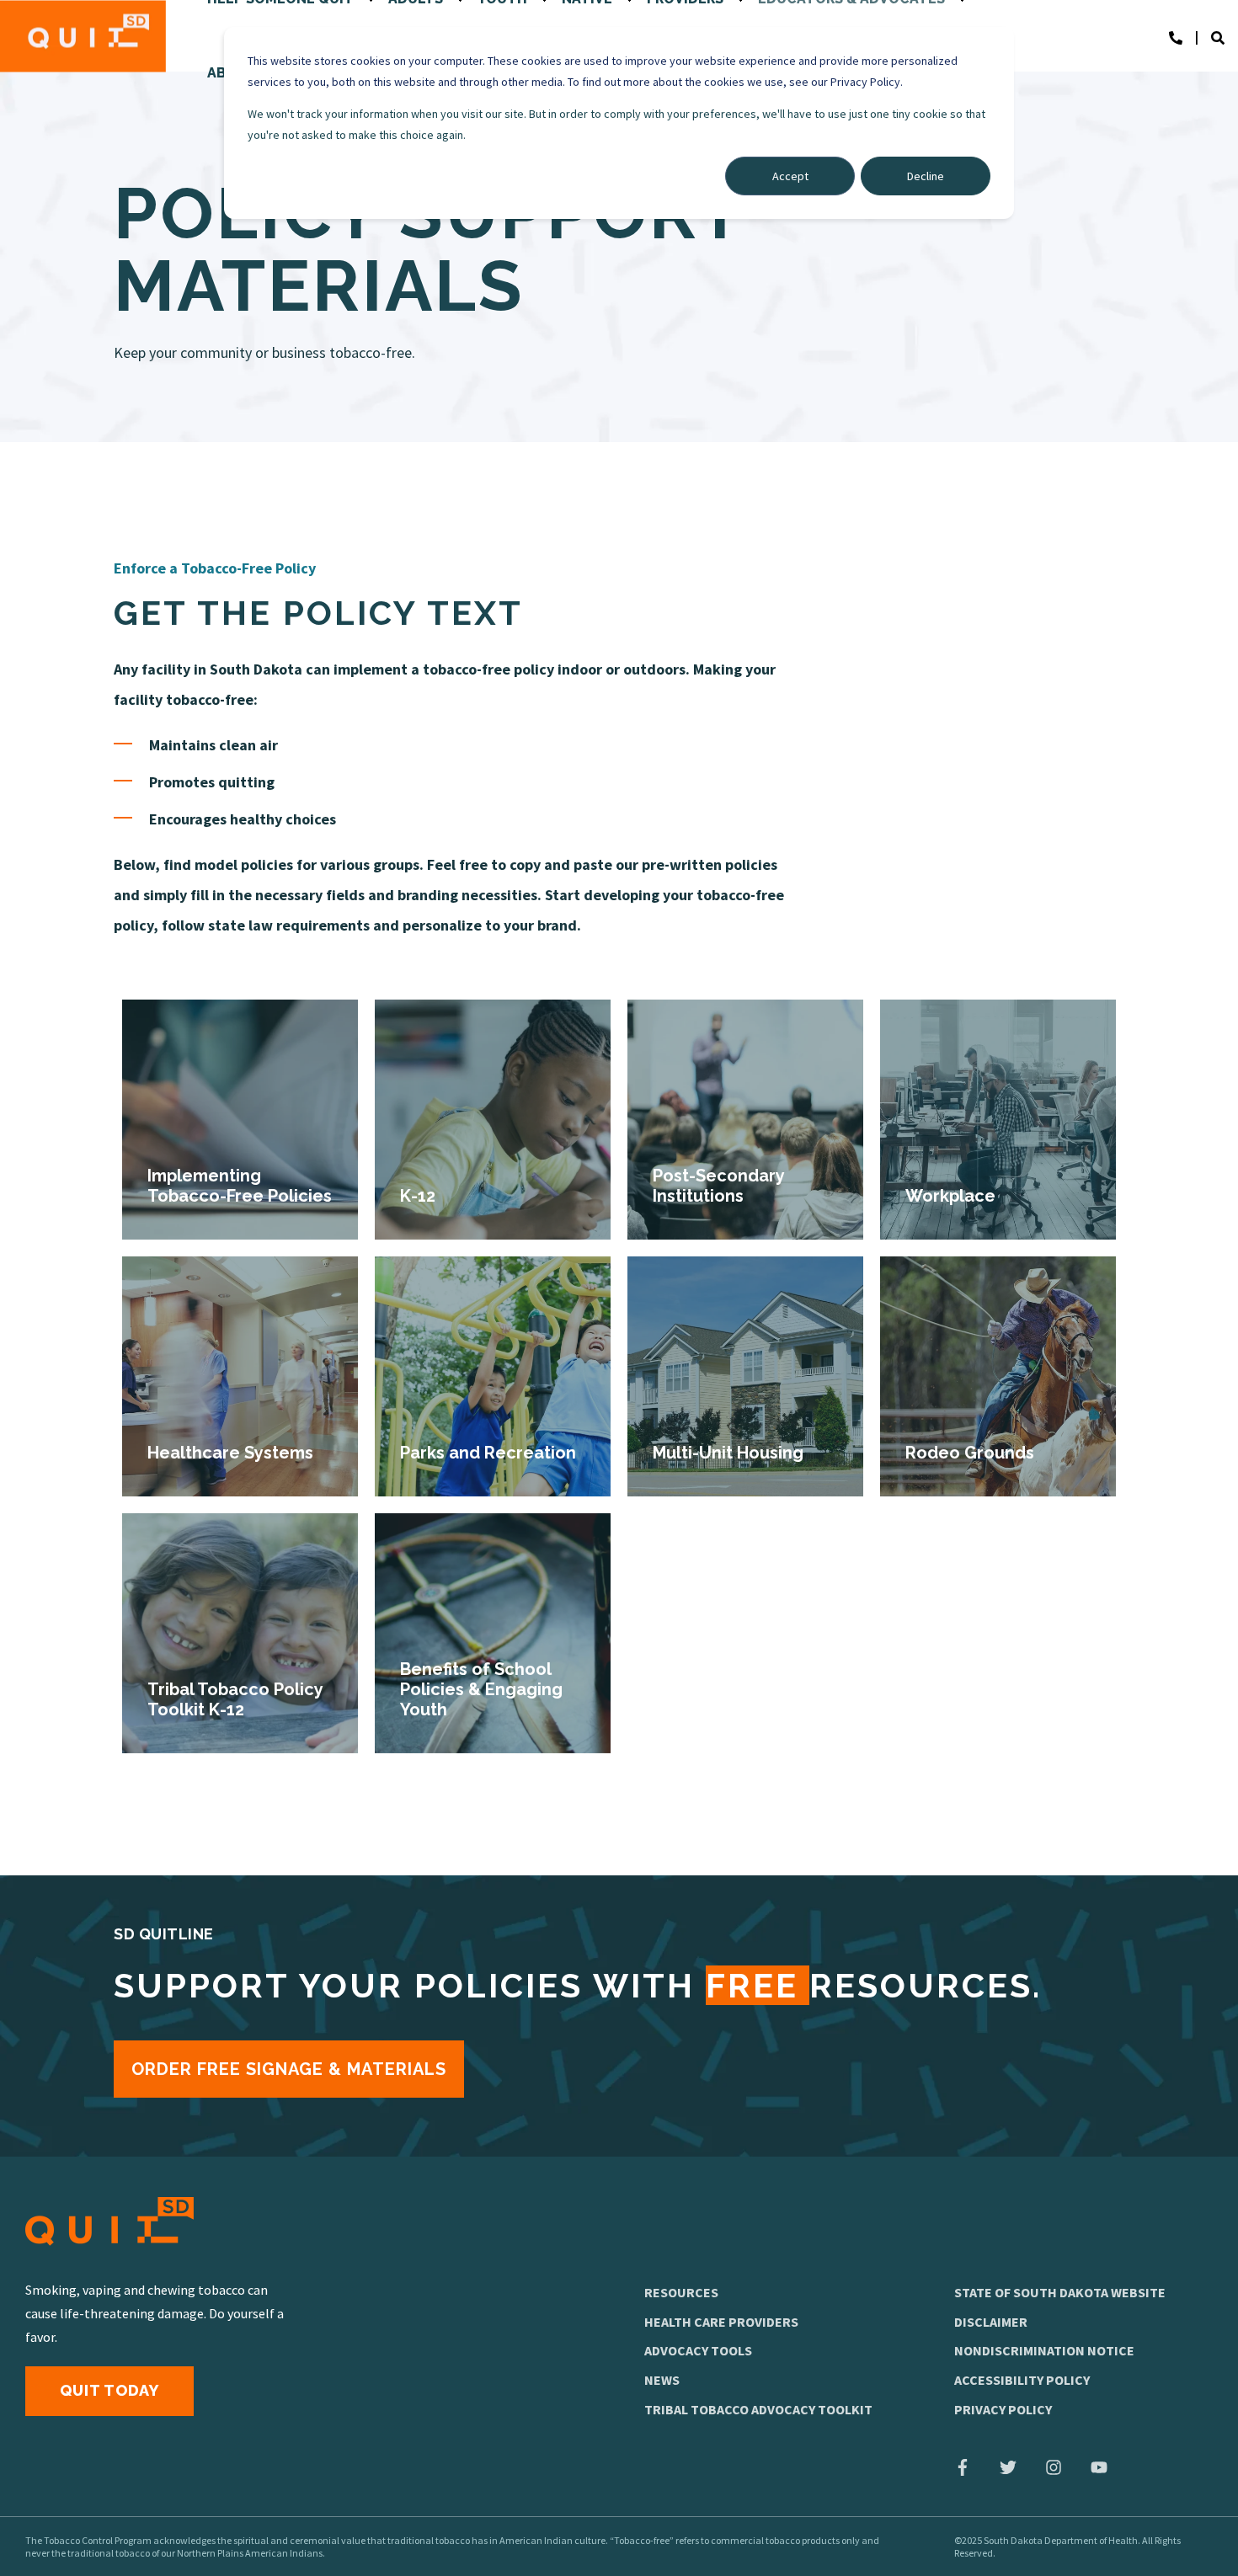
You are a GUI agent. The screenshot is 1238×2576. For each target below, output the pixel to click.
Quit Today (109, 2390)
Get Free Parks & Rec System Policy (493, 1454)
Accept (790, 176)
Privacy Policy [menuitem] (1003, 2409)
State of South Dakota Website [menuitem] (1060, 2292)
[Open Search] (1225, 36)
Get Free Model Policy (493, 1197)
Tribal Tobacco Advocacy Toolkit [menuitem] (758, 2409)
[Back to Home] (83, 36)
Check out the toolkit (240, 1711)
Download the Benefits (493, 1711)
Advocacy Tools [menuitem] (698, 2350)
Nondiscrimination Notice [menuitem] (1044, 2350)
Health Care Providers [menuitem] (721, 2322)
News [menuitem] (662, 2380)
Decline (926, 176)
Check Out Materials (240, 1197)
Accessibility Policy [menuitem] (1022, 2380)
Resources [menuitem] (681, 2292)
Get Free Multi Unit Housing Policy (745, 1454)
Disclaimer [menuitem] (991, 2322)
